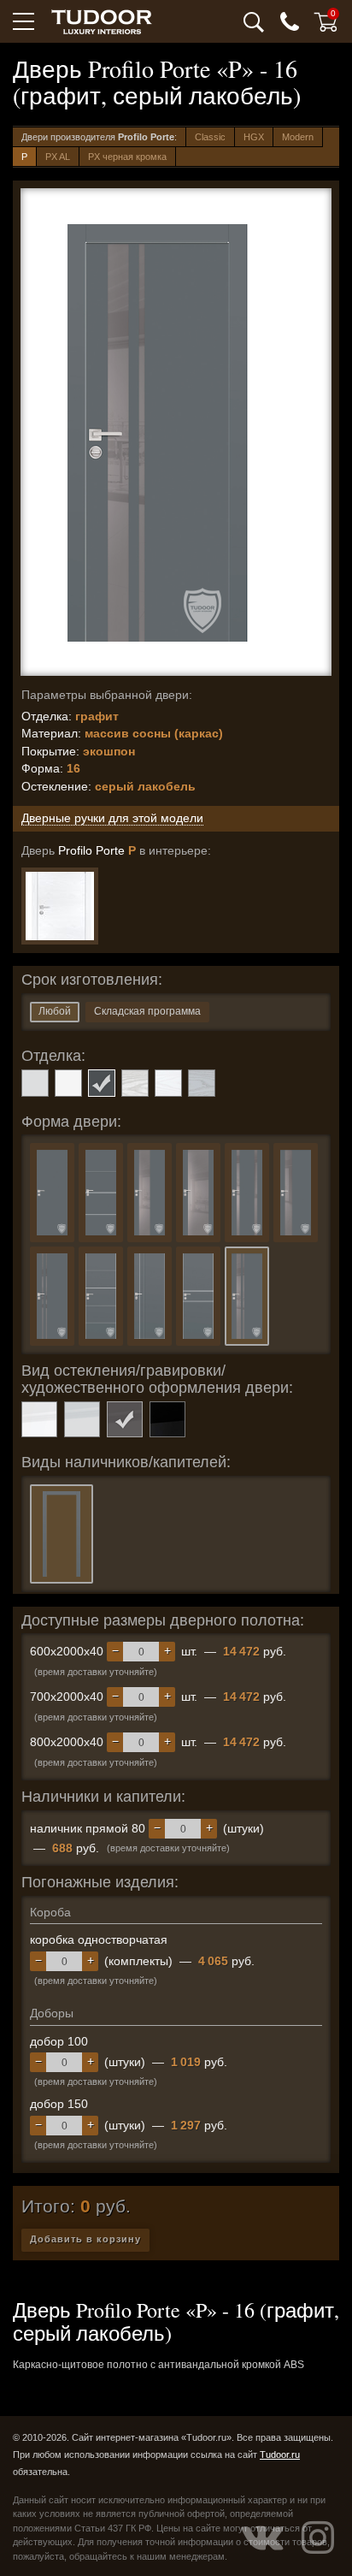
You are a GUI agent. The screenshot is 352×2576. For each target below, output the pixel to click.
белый (68, 1083)
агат (35, 1083)
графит (102, 1083)
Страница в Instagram (318, 2538)
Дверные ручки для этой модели (112, 818)
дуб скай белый (168, 1083)
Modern (298, 137)
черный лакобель (167, 1419)
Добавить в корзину (85, 2239)
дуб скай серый (202, 1083)
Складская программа (147, 1011)
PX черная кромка (127, 157)
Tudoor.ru (280, 2455)
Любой (55, 1011)
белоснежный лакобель (39, 1419)
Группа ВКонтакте (262, 2538)
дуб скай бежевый (135, 1083)
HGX (254, 137)
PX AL (58, 157)
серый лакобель (125, 1419)
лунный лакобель (82, 1419)
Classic (210, 137)
